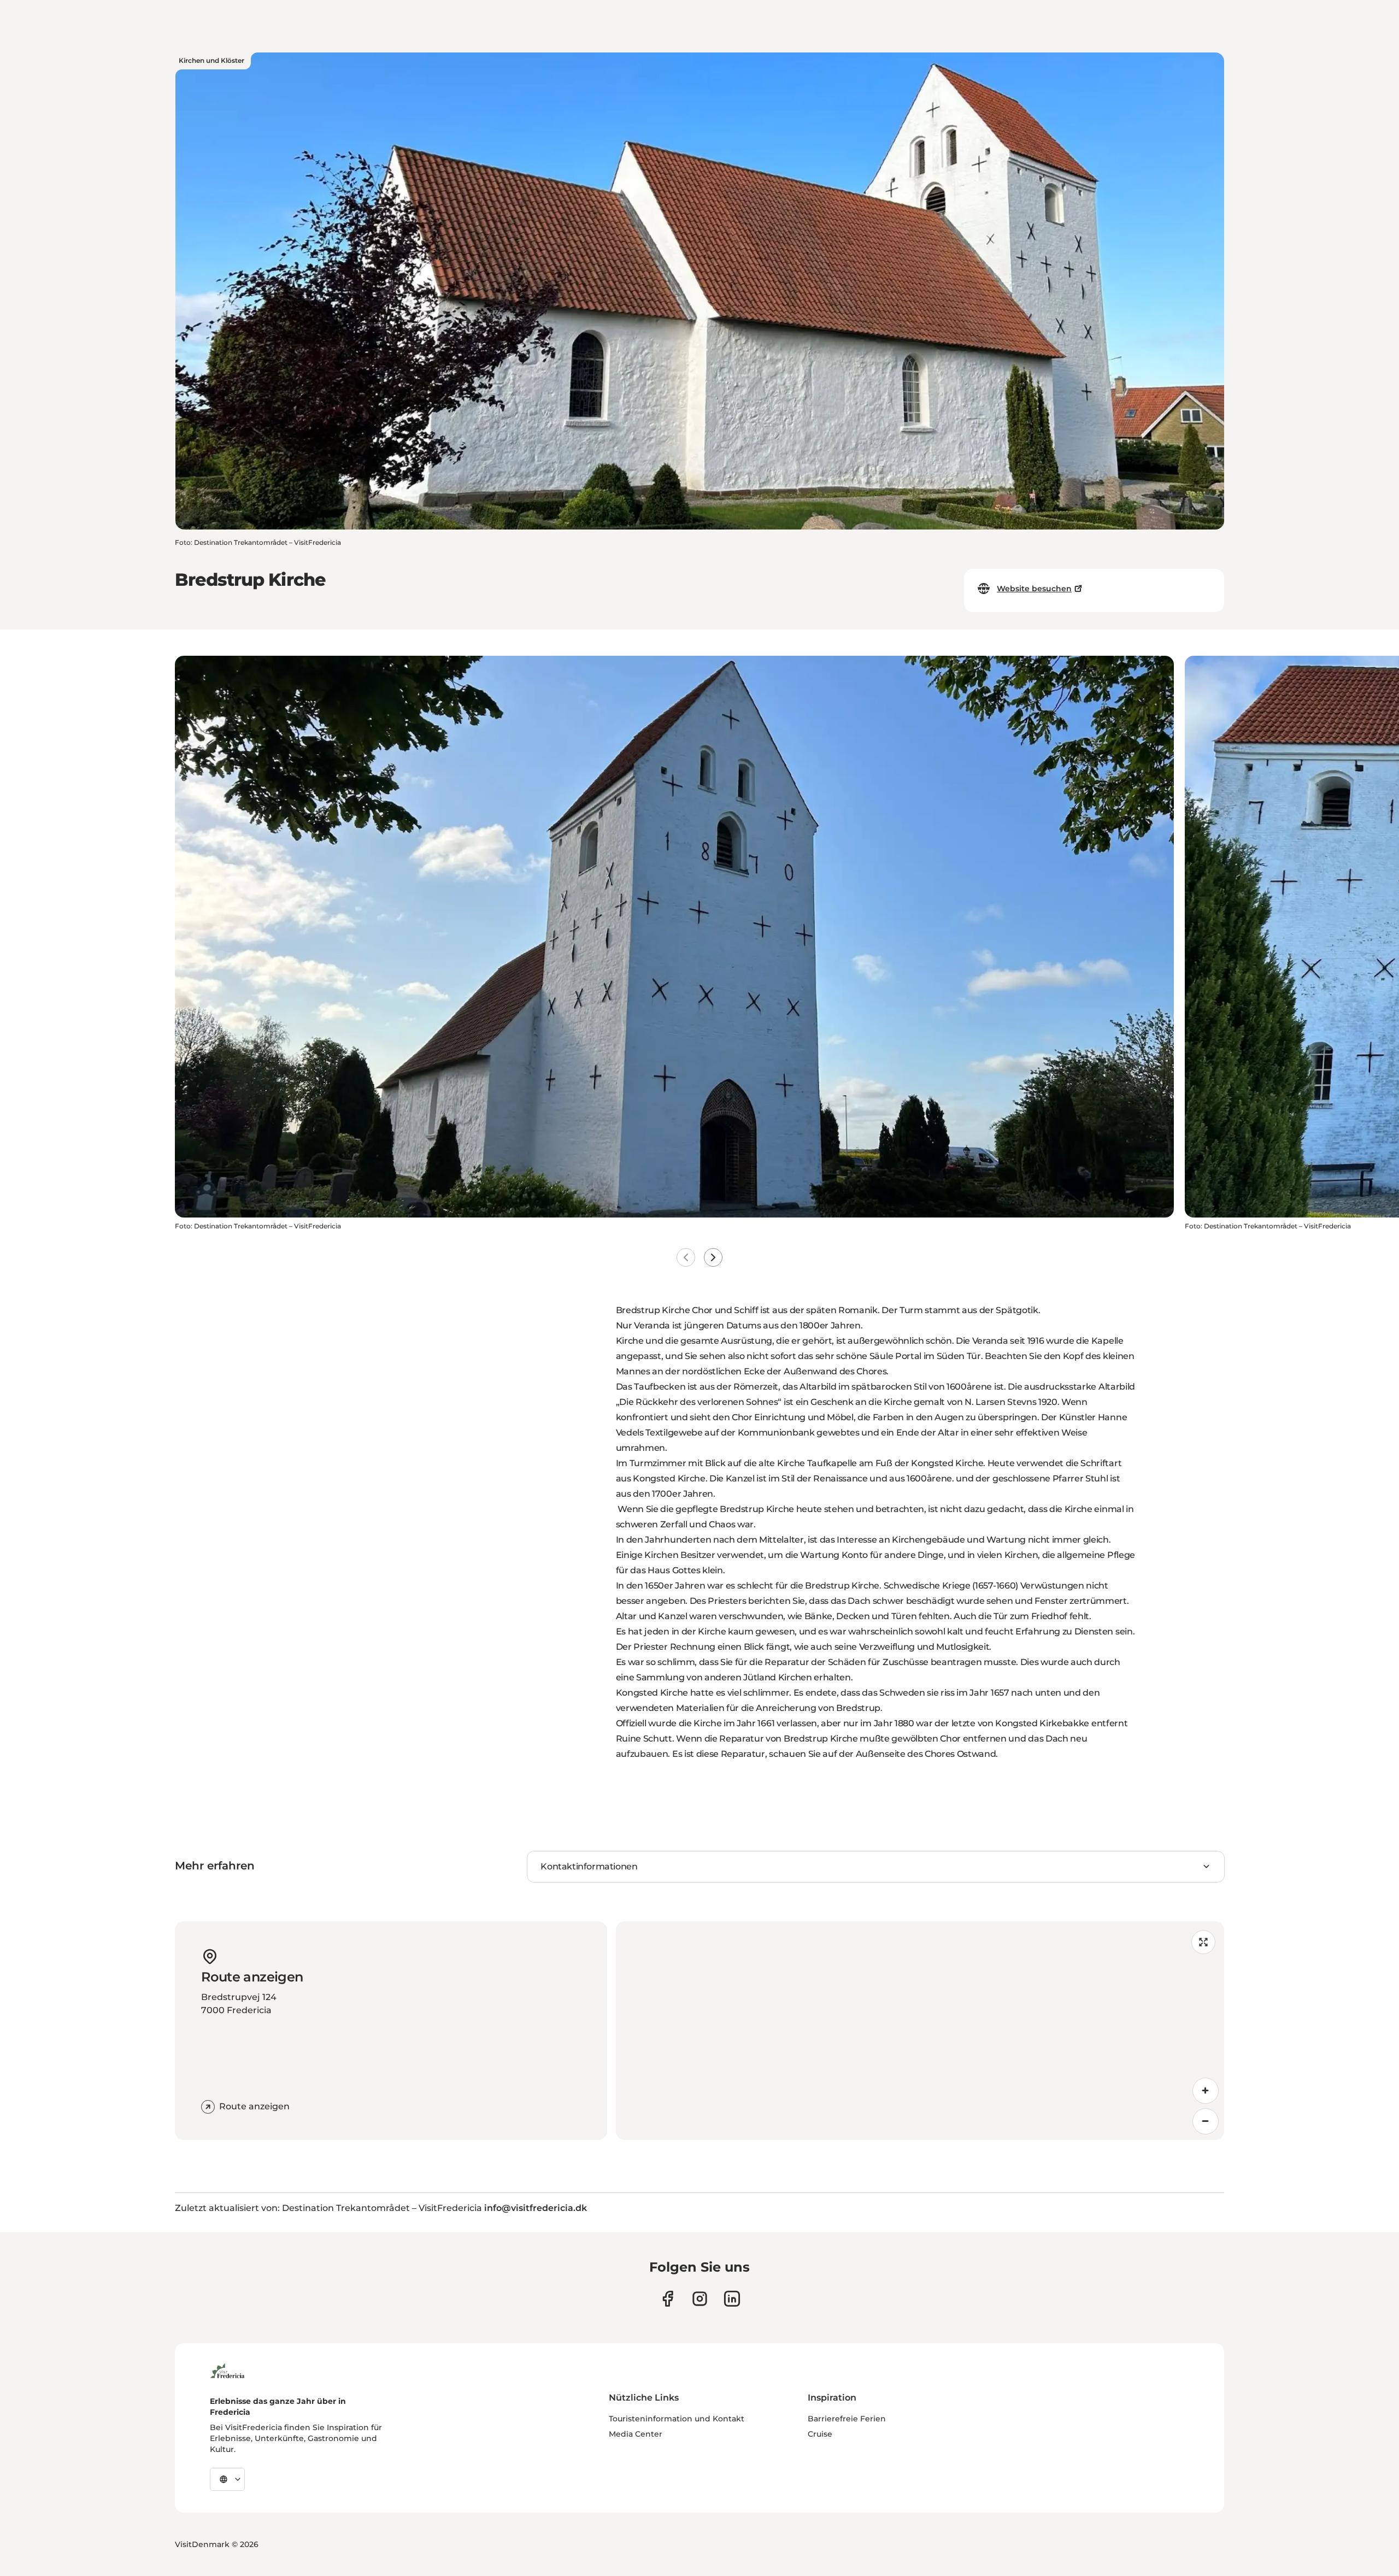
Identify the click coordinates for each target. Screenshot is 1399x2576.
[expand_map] (1203, 1942)
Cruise (820, 2434)
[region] (920, 2031)
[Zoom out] (1206, 2121)
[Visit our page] (668, 2299)
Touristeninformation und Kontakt (677, 2419)
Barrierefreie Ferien (847, 2419)
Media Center (636, 2434)
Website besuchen (1034, 589)
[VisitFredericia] (227, 2369)
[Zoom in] (1206, 2091)
